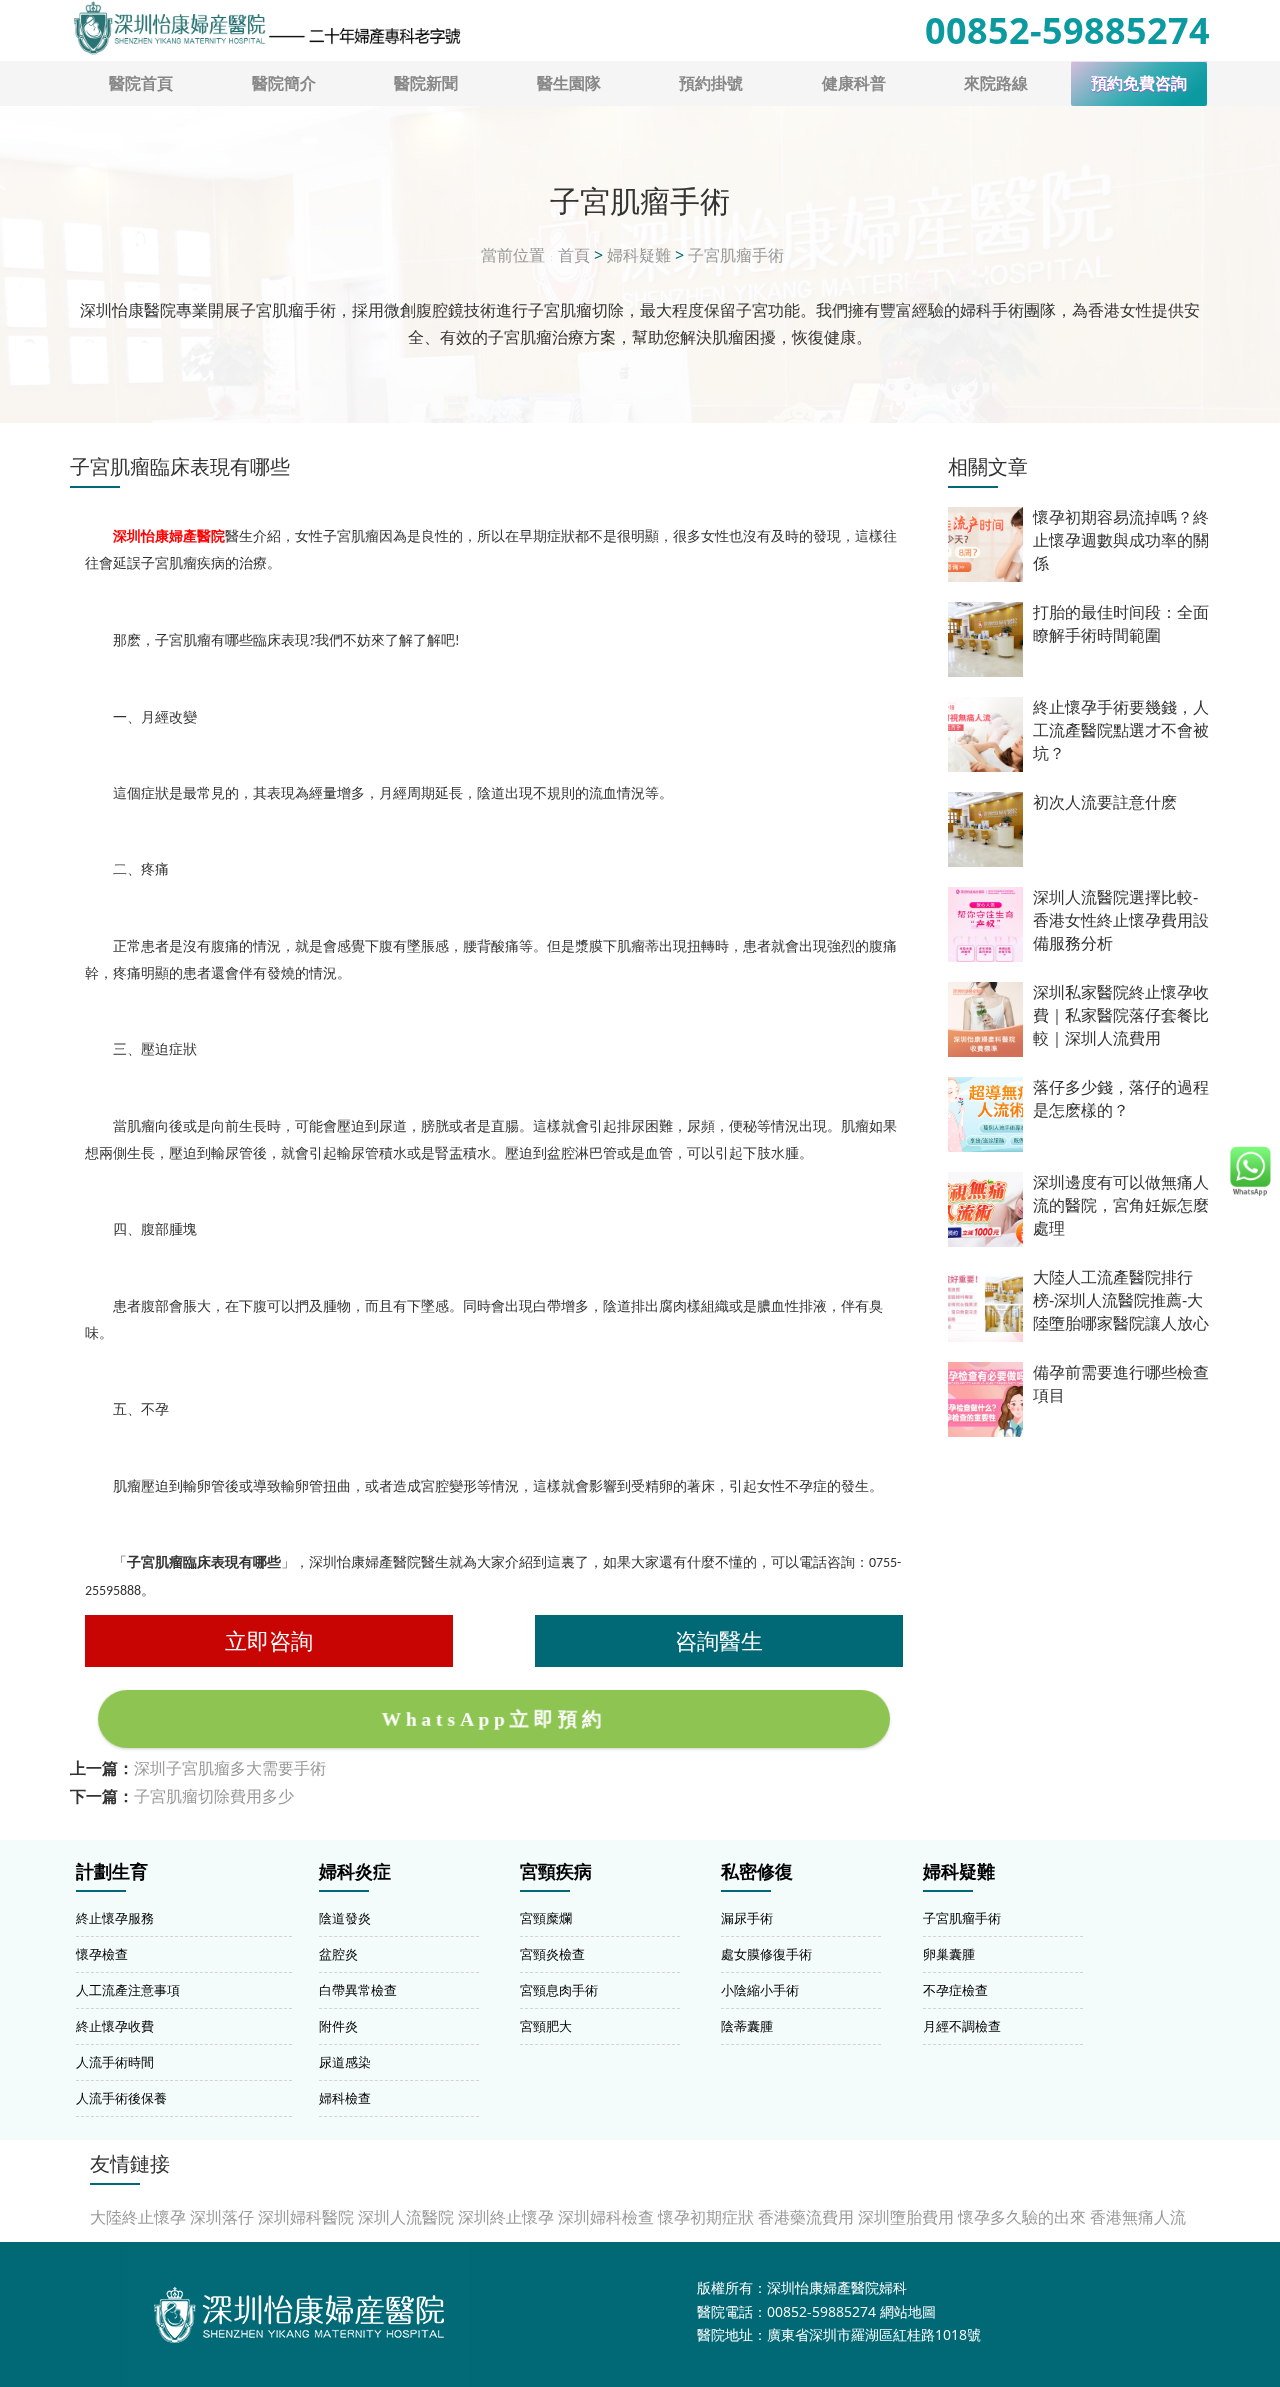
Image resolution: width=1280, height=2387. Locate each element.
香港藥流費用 (806, 2217)
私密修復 (757, 1872)
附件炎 (338, 2026)
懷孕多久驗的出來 (1022, 2217)
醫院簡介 (284, 83)
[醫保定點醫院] (266, 28)
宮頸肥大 (546, 2026)
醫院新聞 (426, 83)
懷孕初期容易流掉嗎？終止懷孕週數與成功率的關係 (1121, 540)
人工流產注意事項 (128, 1990)
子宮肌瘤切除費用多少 (214, 1796)
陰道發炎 (345, 1918)
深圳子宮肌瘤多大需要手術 (230, 1768)
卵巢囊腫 (949, 1954)
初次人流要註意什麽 (1105, 802)
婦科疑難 (639, 255)
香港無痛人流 (1138, 2217)
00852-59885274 (1067, 30)
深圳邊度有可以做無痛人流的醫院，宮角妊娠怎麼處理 (1121, 1205)
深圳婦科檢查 (606, 2217)
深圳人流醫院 (406, 2217)
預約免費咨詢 (1139, 83)
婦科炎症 (355, 1872)
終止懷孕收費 (115, 2026)
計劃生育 (112, 1872)
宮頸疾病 (556, 1872)
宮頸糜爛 (546, 1918)
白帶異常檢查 (358, 1990)
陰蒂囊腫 (747, 2026)
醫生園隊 (569, 83)
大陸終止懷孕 (138, 2217)
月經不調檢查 (962, 2026)
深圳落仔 (222, 2217)
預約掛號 (711, 83)
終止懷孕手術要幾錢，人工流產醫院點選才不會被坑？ (1121, 730)
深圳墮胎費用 (906, 2217)
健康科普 (854, 83)
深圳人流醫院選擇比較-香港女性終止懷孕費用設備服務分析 (1121, 920)
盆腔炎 (338, 1954)
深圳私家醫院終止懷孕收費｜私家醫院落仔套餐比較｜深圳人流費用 (1121, 1015)
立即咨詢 (269, 1640)
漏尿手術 (747, 1918)
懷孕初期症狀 (706, 2217)
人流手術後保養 (121, 2098)
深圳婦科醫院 (306, 2217)
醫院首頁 (141, 83)
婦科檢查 (345, 2098)
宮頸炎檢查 (552, 1954)
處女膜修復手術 (766, 1954)
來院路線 (996, 83)
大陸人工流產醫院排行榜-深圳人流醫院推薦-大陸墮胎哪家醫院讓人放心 (1121, 1300)
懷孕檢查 (102, 1954)
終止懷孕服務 (115, 1918)
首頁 (574, 255)
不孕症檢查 (955, 1990)
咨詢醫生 (719, 1640)
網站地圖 (908, 2311)
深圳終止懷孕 (506, 2217)
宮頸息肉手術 (559, 1990)
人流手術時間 (115, 2062)
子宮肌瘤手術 (736, 255)
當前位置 (513, 255)
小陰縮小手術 (760, 1990)
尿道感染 (345, 2062)
